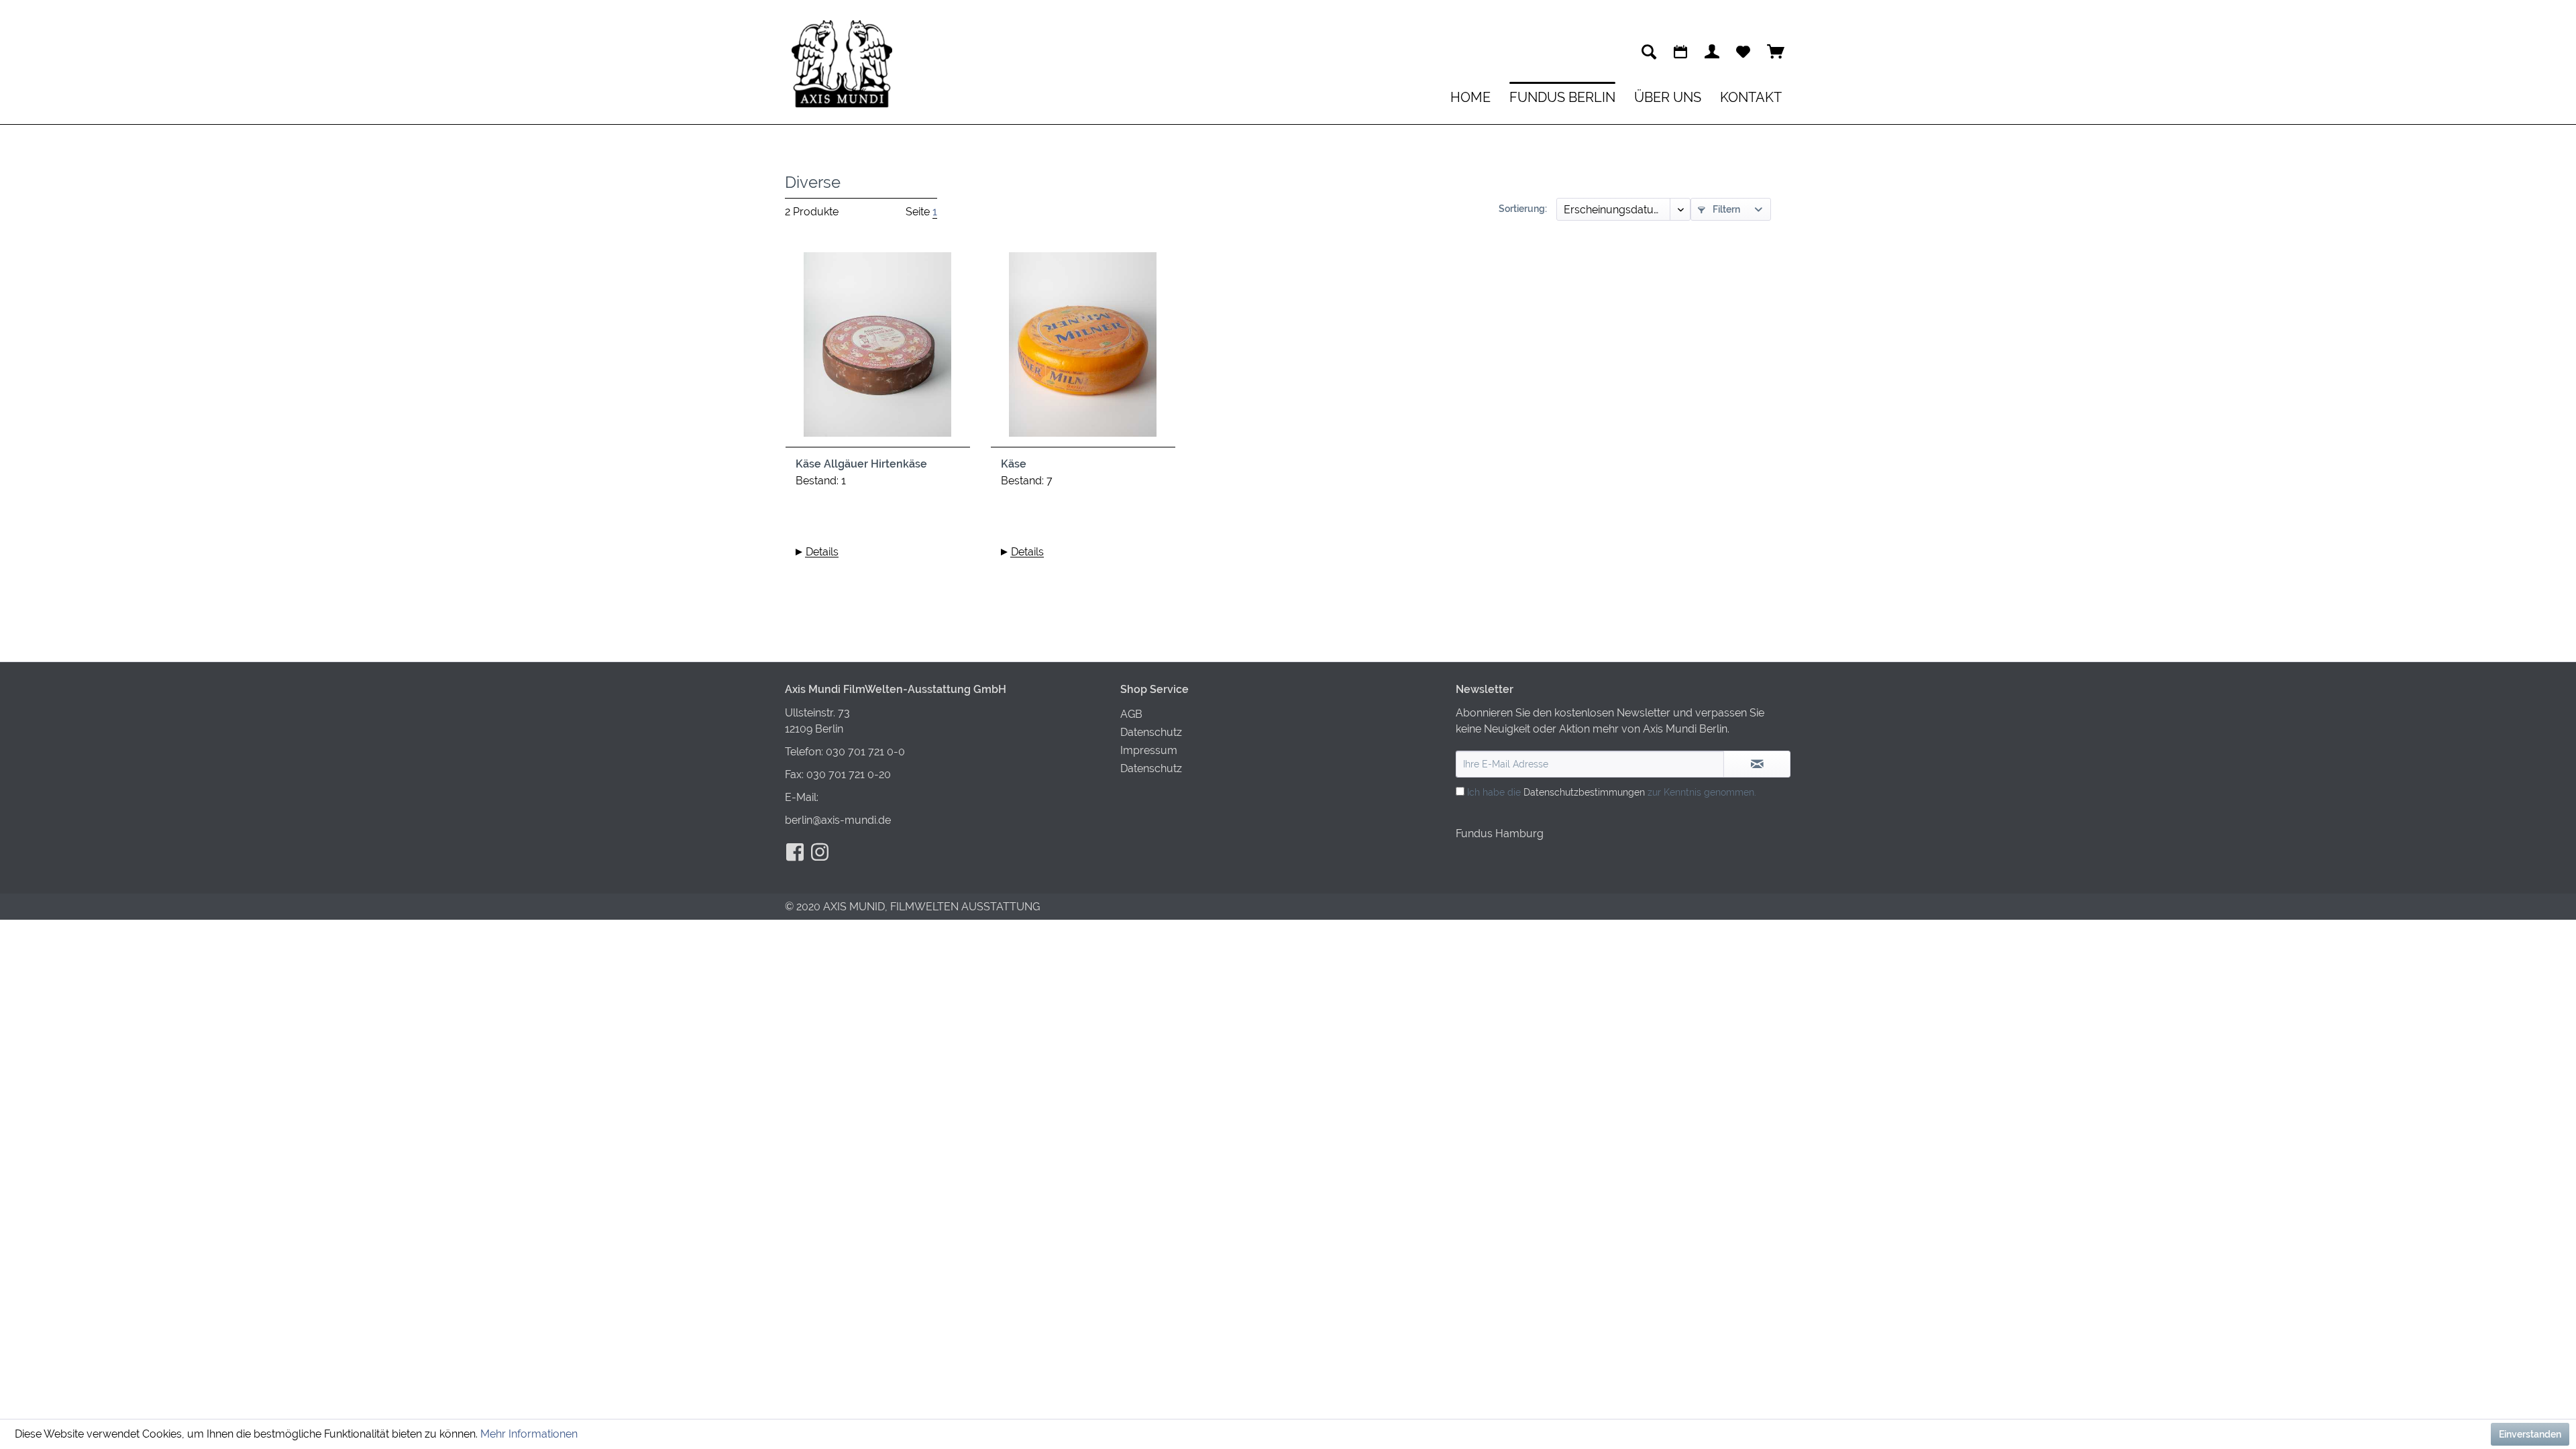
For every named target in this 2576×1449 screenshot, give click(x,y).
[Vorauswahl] (1743, 52)
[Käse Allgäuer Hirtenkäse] (878, 350)
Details (822, 552)
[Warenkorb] (1776, 52)
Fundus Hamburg (1500, 834)
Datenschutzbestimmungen (1584, 792)
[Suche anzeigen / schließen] (1649, 52)
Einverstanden (2530, 1434)
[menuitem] (1649, 52)
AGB (1131, 714)
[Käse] (1083, 350)
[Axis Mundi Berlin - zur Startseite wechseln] (842, 64)
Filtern (1725, 209)
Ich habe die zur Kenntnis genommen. (1612, 792)
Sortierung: (1523, 209)
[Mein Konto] (1712, 52)
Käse (1014, 464)
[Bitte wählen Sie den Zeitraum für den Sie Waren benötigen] (1680, 52)
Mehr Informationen (529, 1434)
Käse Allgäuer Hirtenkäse (861, 464)
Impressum (1149, 750)
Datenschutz (1151, 732)
